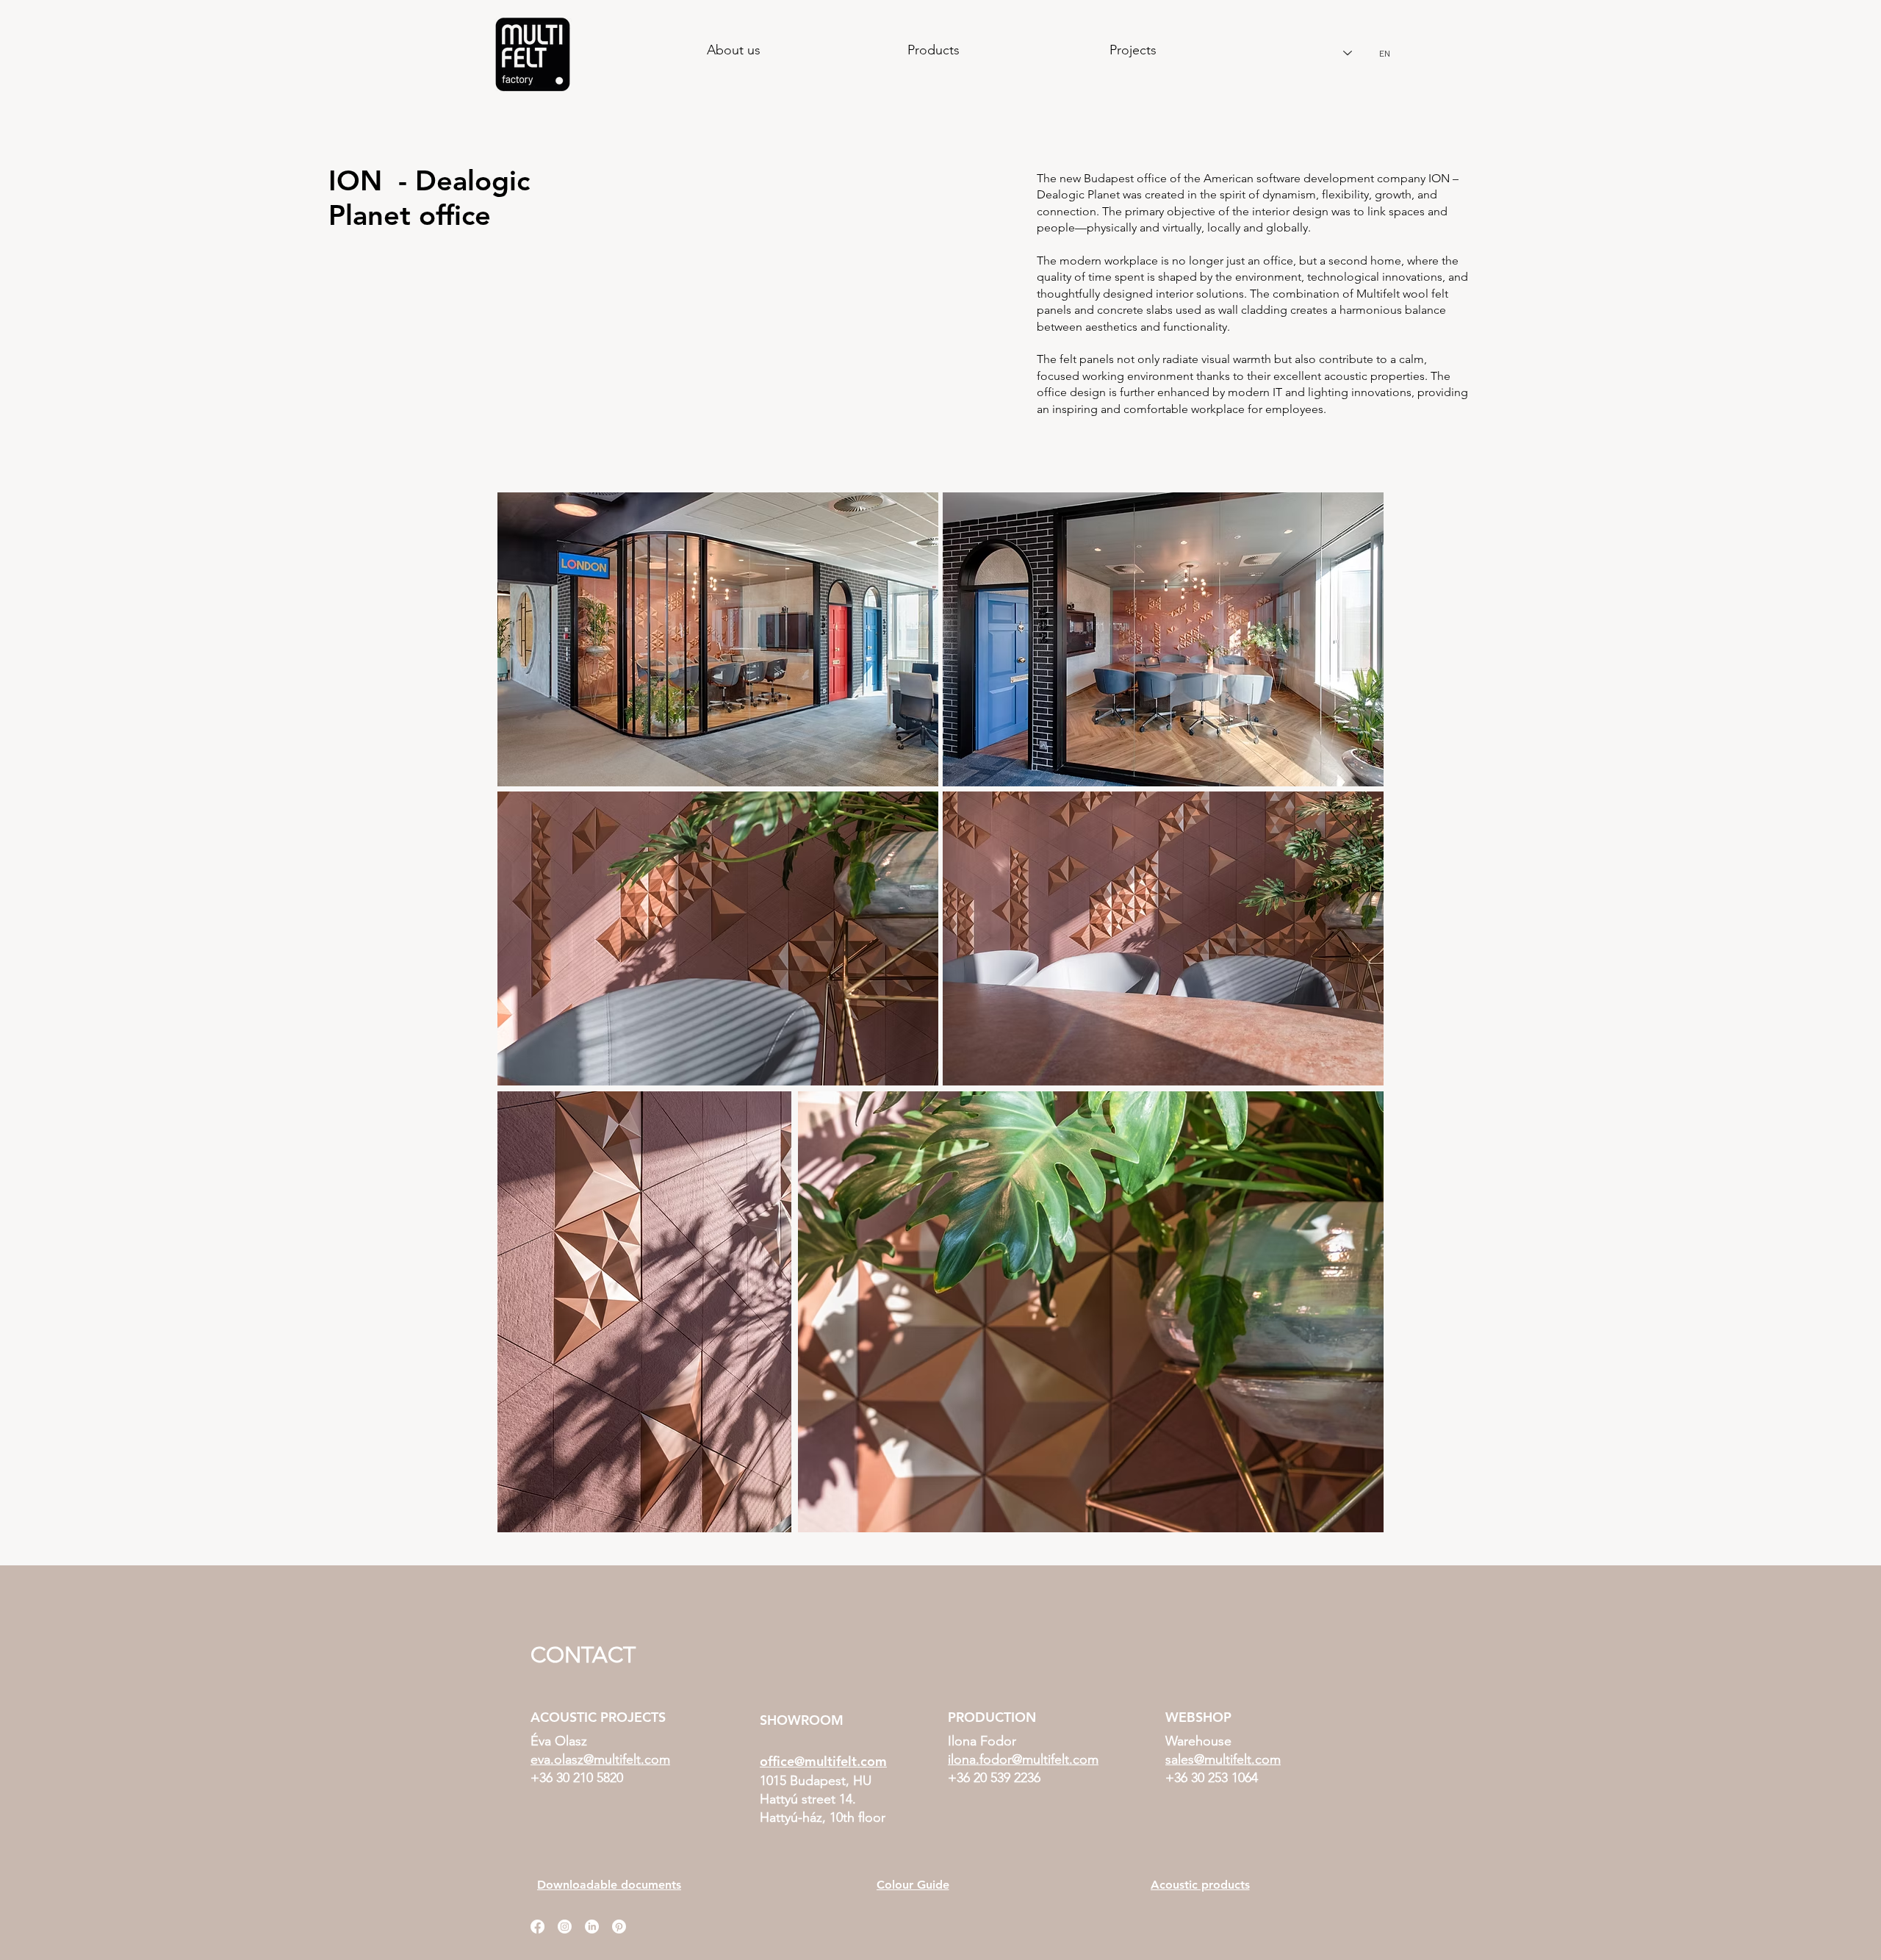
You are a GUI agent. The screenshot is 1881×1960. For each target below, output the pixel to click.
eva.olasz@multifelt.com (600, 1759)
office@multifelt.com (823, 1761)
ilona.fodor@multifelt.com (1023, 1759)
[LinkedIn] (592, 1927)
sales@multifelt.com (1223, 1759)
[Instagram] (565, 1927)
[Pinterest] (619, 1927)
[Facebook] (537, 1927)
